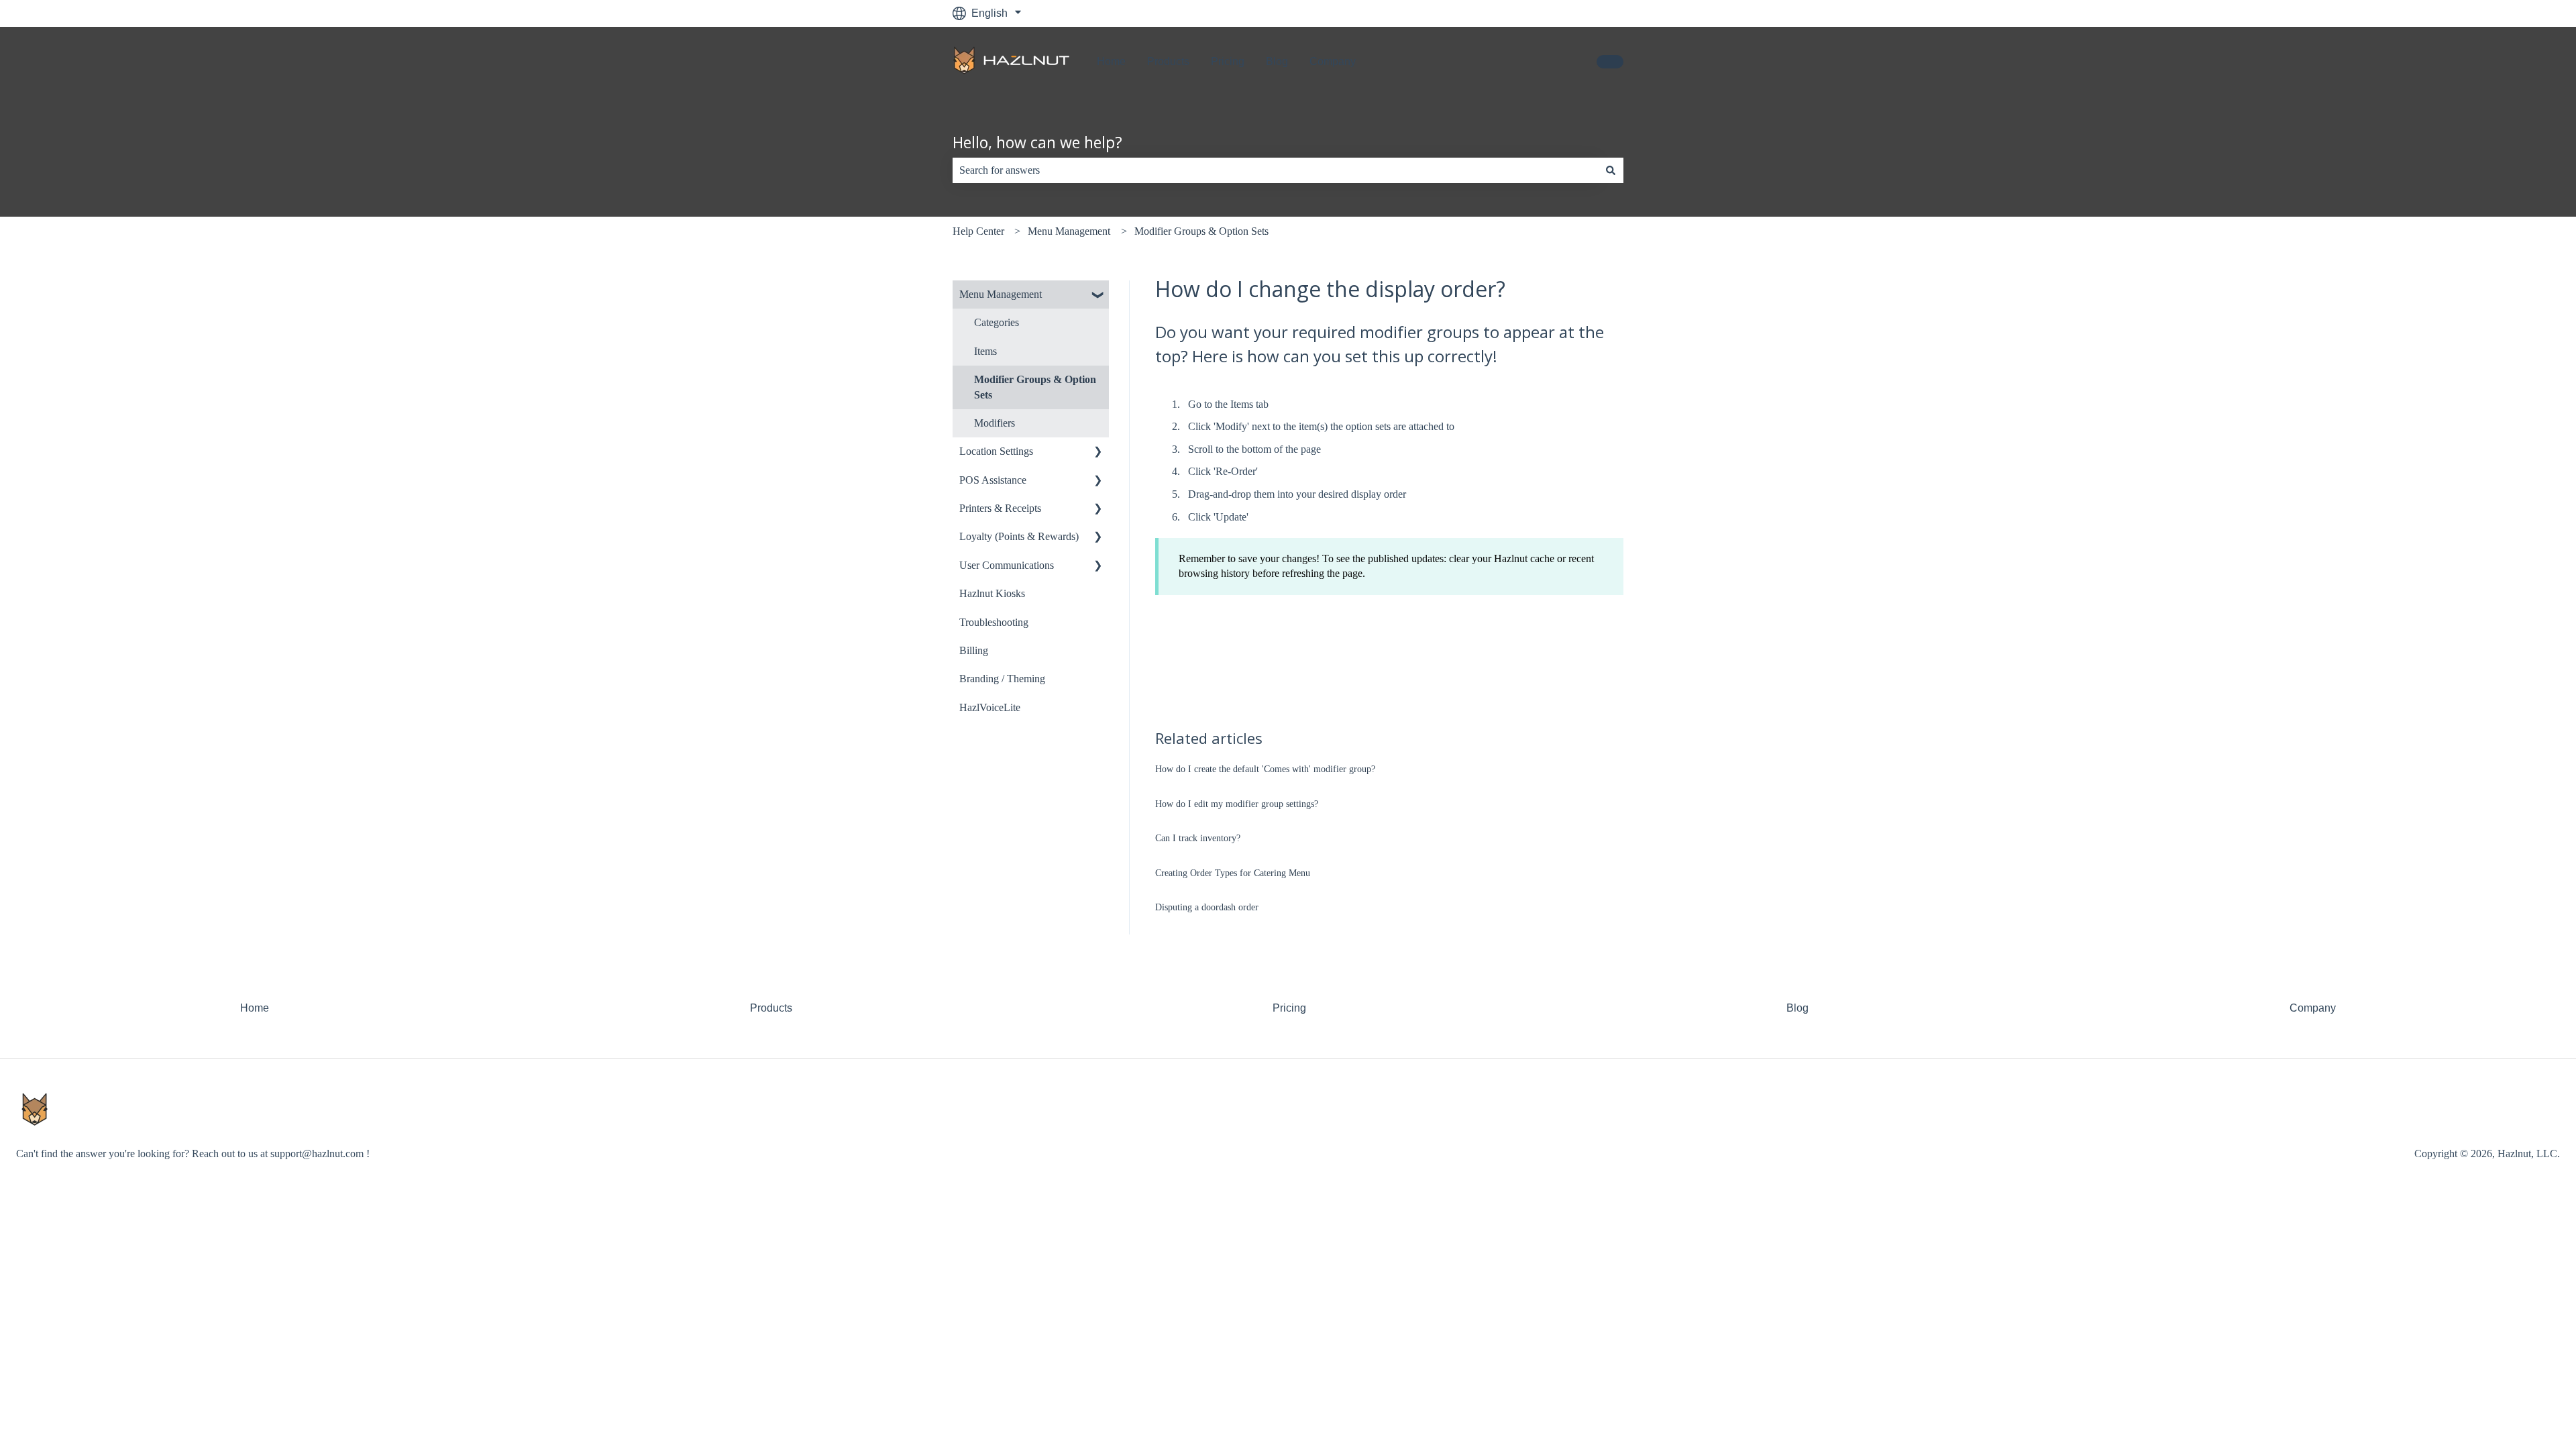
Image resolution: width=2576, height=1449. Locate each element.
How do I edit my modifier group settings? (1237, 804)
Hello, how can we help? (1037, 142)
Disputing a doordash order (1207, 907)
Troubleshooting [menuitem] (994, 622)
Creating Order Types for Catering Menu (1233, 873)
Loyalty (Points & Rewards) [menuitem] (1019, 536)
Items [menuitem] (985, 351)
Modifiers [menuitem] (995, 423)
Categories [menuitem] (997, 322)
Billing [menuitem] (974, 650)
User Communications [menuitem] (1007, 565)
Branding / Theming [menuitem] (1002, 679)
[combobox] (1275, 170)
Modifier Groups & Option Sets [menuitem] (1035, 387)
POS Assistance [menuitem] (993, 480)
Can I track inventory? (1198, 838)
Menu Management (1069, 231)
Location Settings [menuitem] (996, 451)
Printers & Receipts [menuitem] (1000, 508)
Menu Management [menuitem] (1001, 294)
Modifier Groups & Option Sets (1201, 231)
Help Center (978, 231)
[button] (1098, 296)
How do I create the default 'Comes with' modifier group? (1265, 769)
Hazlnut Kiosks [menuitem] (992, 593)
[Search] (1611, 170)
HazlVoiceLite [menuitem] (990, 707)
